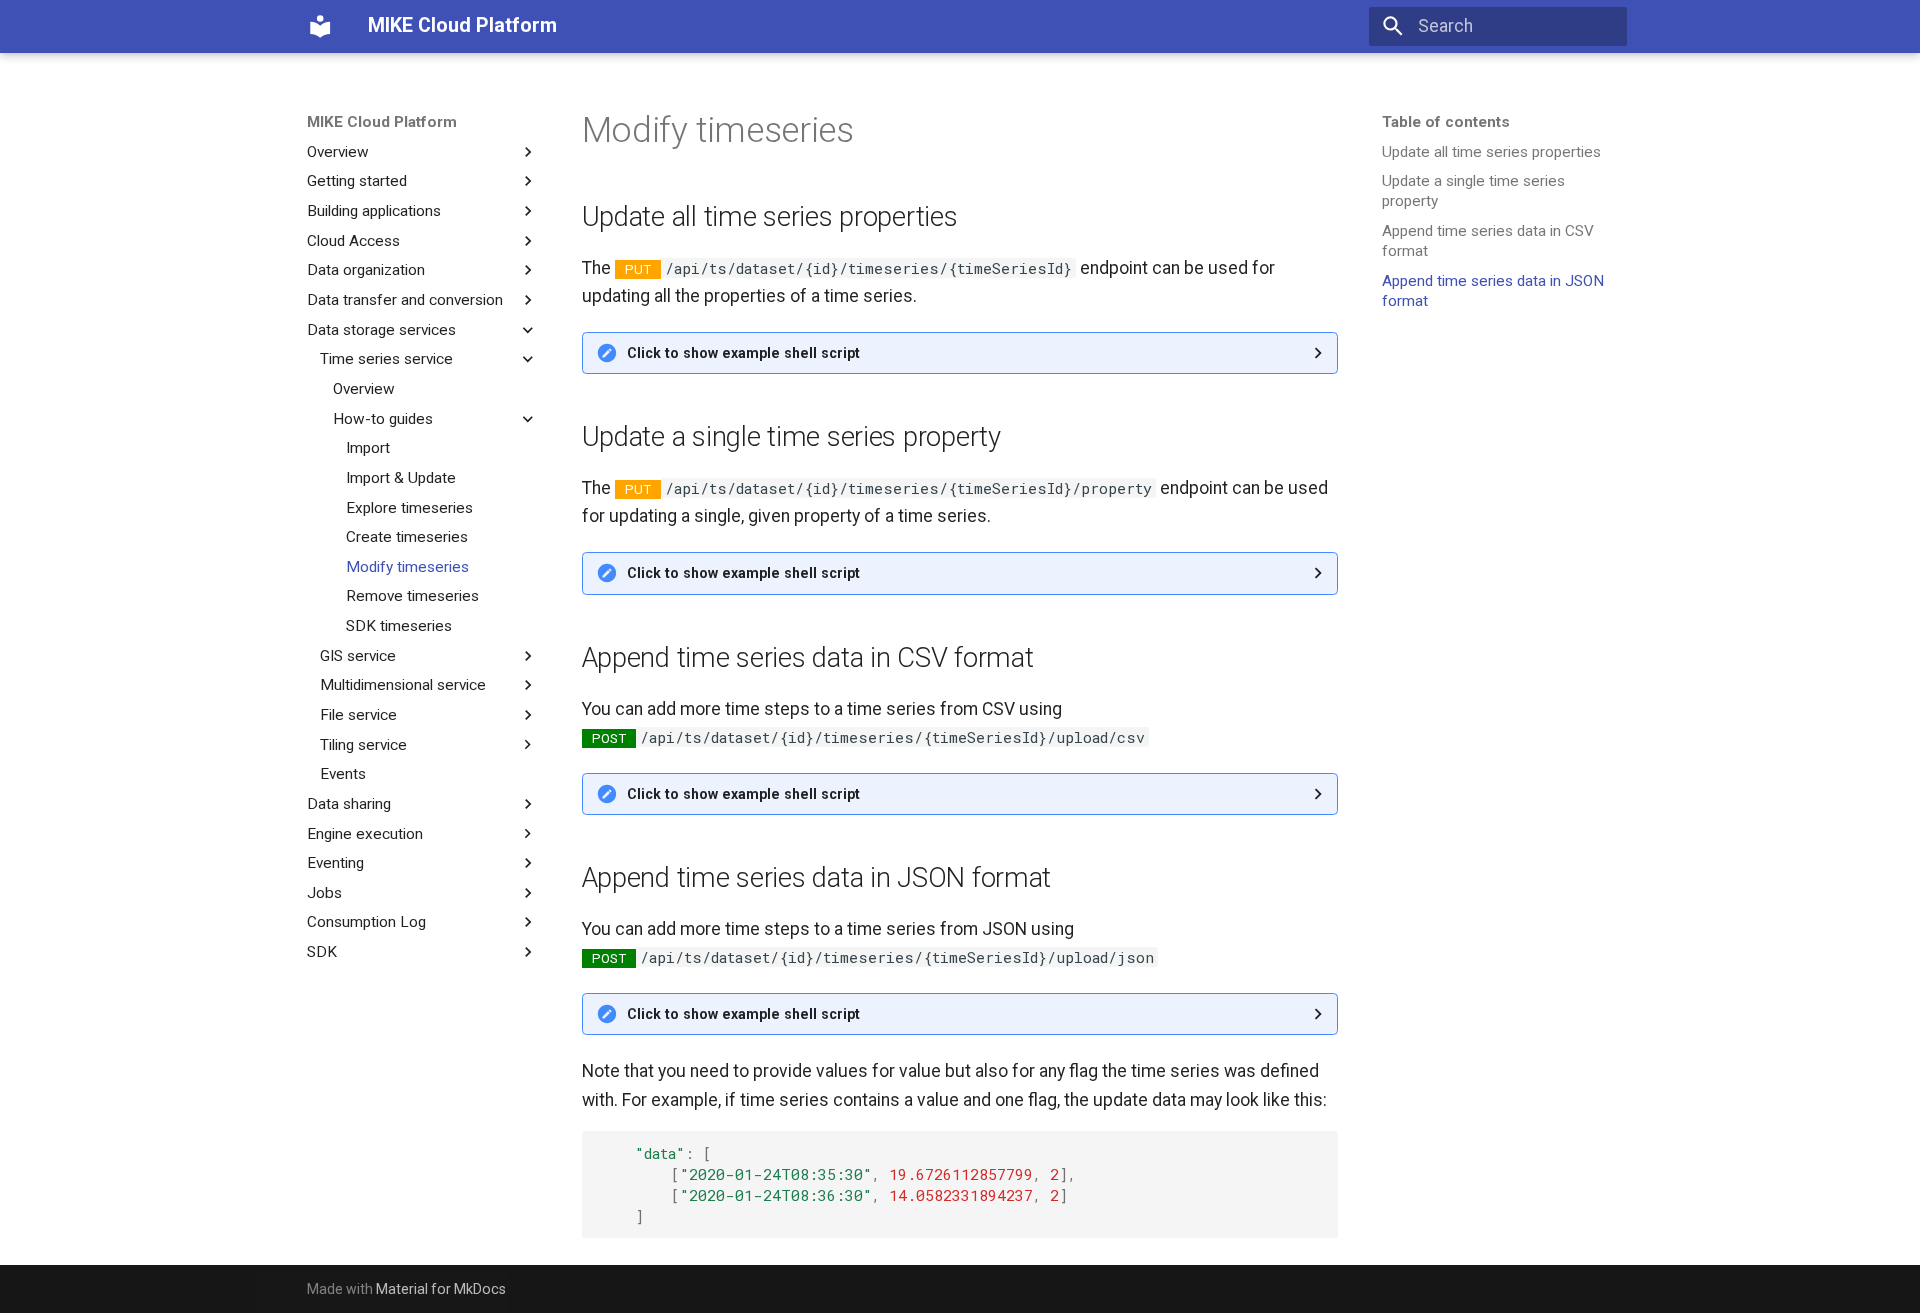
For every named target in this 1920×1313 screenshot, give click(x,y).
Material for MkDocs (441, 1289)
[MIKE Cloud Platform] (320, 26)
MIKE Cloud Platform (382, 122)
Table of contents (1446, 122)
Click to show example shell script (743, 353)
